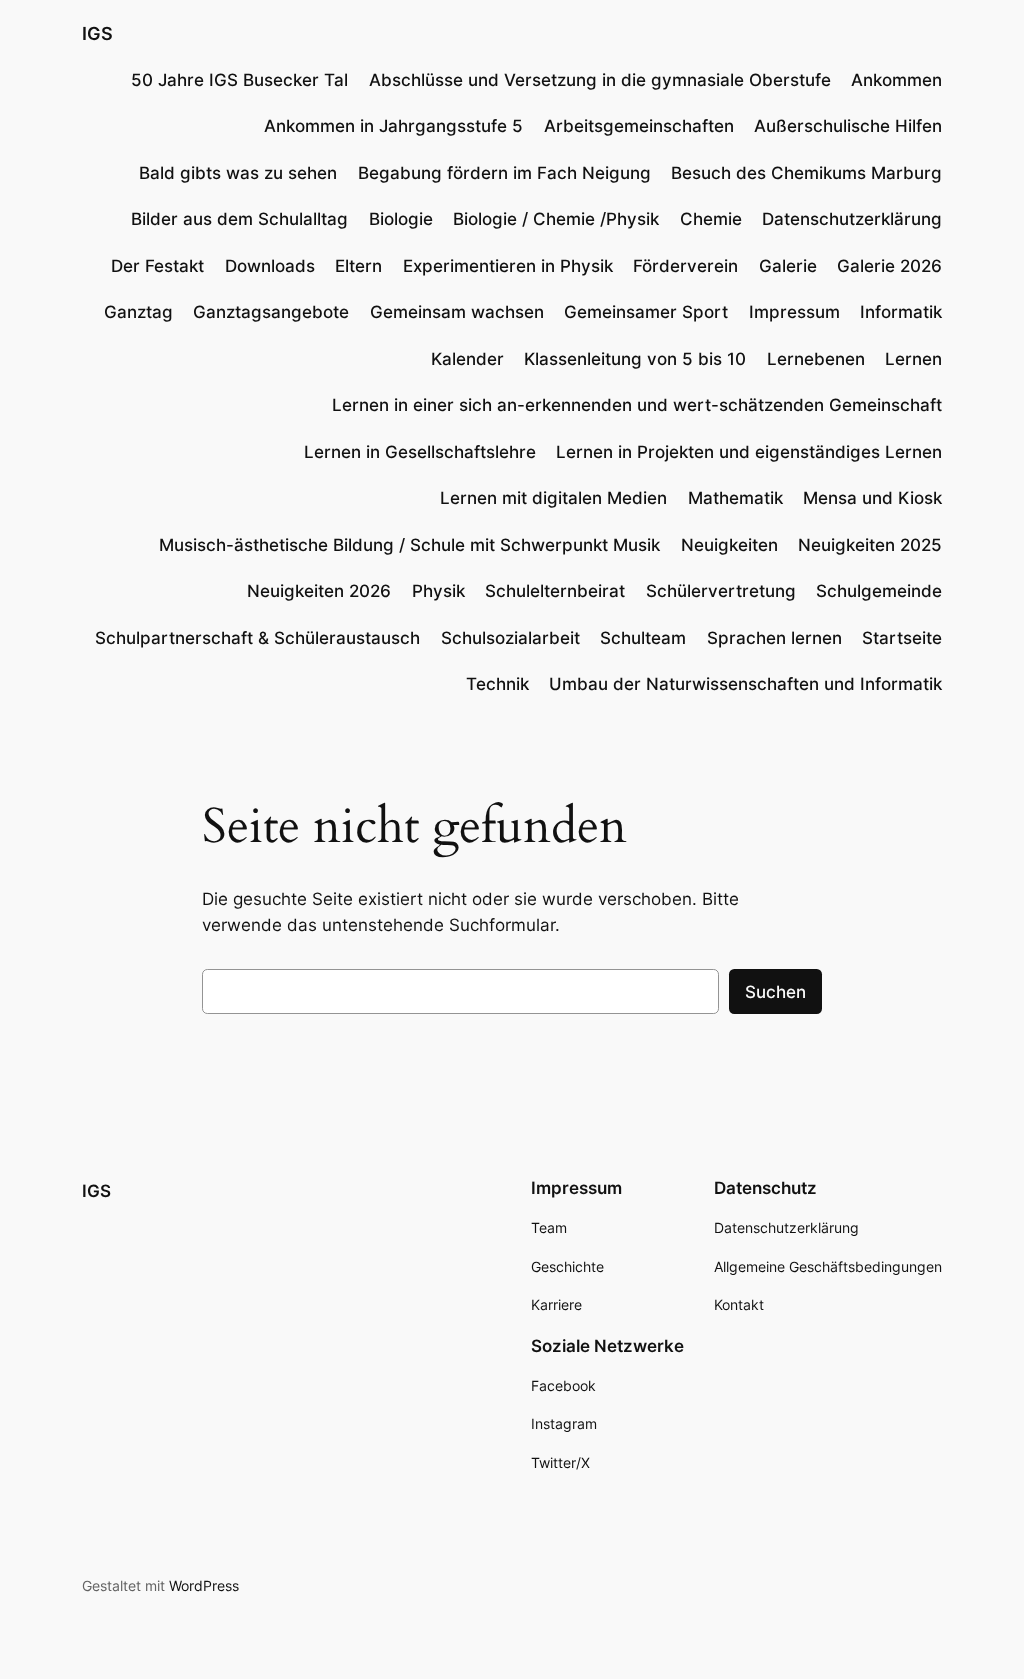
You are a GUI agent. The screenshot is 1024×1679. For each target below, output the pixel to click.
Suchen (775, 992)
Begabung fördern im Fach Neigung (504, 173)
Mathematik (735, 498)
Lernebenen (816, 359)
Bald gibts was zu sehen (238, 173)
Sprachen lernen (774, 638)
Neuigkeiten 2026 (319, 591)
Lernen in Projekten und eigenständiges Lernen (749, 452)
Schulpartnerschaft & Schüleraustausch (257, 638)
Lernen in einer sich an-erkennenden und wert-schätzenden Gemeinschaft (637, 405)
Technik (497, 684)
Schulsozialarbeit (510, 638)
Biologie (401, 219)
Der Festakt (157, 266)
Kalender (467, 359)
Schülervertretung (721, 591)
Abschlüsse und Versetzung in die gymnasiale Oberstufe (600, 80)
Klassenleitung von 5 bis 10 (635, 359)
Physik (438, 591)
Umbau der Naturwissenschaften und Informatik (745, 684)
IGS (97, 33)
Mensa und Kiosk (872, 498)
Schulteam (643, 638)
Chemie (711, 219)
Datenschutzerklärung (852, 219)
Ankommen (896, 80)
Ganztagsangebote (271, 312)
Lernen (913, 359)
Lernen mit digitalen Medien (553, 498)
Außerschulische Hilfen (848, 126)
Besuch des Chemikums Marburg (806, 173)
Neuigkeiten (729, 545)
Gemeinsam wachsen (457, 312)
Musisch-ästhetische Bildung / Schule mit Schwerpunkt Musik (409, 545)
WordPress (204, 1585)
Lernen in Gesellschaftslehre (420, 452)
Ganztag (138, 312)
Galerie (788, 266)
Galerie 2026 (889, 266)
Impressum (794, 312)
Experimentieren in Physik (508, 266)
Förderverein (685, 266)
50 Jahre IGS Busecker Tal (239, 80)
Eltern (358, 266)
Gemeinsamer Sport (646, 312)
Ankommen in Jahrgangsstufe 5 (393, 126)
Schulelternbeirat (555, 591)
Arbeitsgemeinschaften (639, 126)
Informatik (901, 312)
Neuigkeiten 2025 (870, 545)
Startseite (902, 638)
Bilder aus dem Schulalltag (239, 219)
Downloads (270, 266)
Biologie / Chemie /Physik (556, 219)
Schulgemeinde (879, 591)
